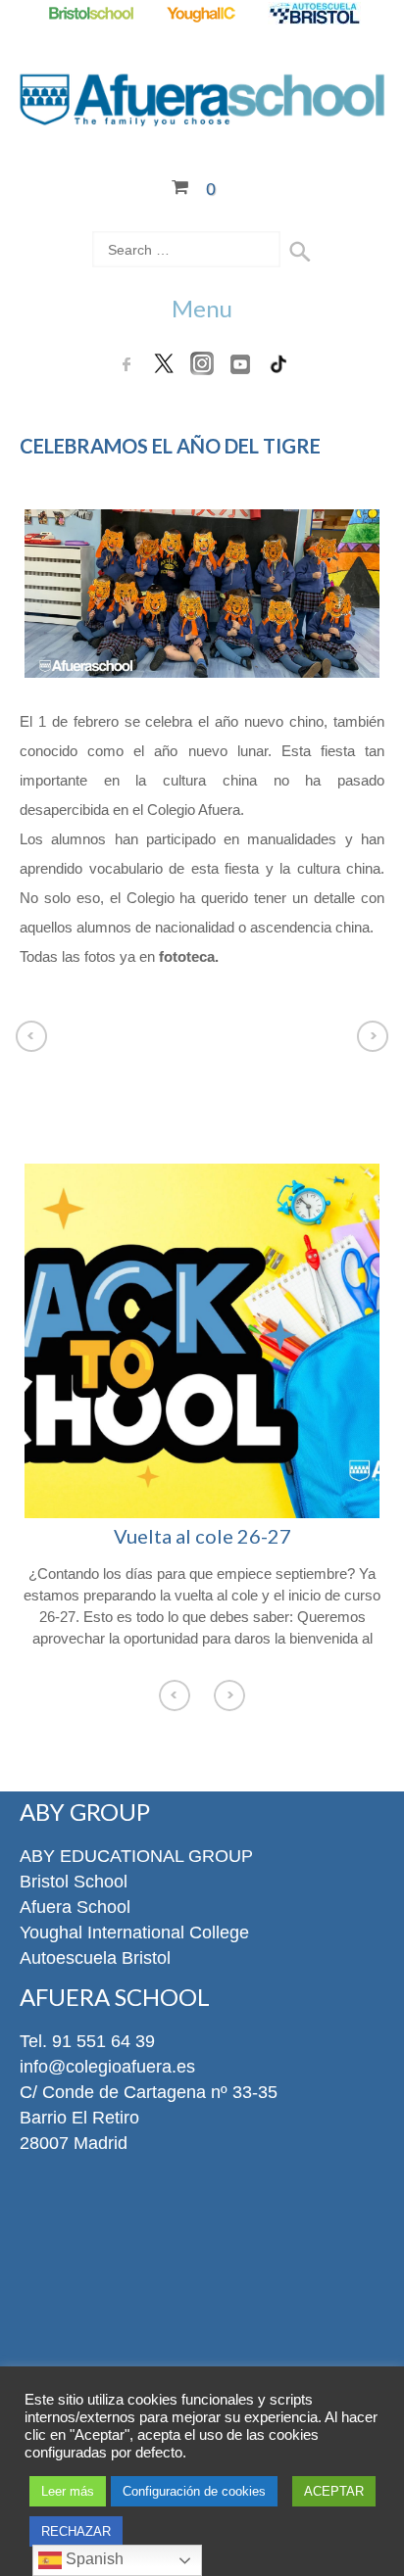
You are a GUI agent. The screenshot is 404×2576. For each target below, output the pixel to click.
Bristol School (74, 1882)
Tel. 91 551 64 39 (87, 2041)
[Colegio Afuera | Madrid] (202, 115)
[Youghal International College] (202, 15)
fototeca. (189, 956)
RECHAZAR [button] (76, 2531)
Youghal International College (134, 1932)
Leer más (68, 2491)
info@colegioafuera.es (107, 2067)
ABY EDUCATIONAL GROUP (136, 1856)
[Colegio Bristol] (91, 15)
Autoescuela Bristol (95, 1958)
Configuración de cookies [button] (194, 2491)
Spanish (93, 2559)
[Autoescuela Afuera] (314, 15)
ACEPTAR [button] (334, 2491)
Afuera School (75, 1907)
